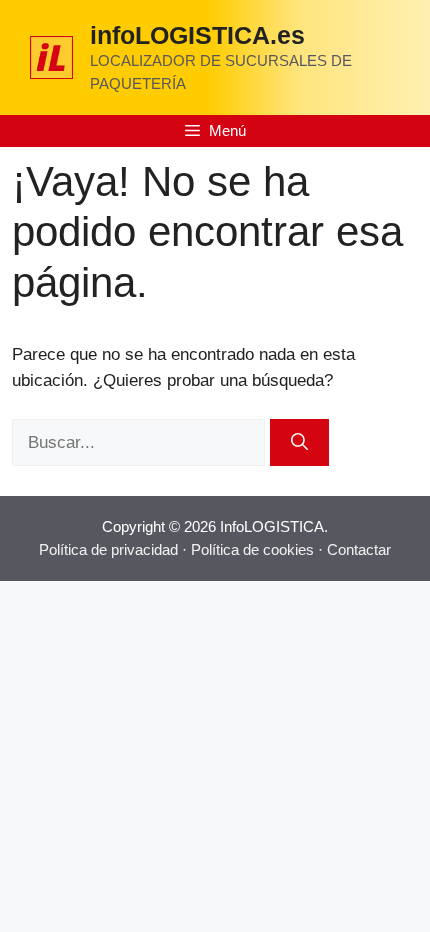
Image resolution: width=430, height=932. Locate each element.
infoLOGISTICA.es (197, 35)
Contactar (359, 549)
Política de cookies (252, 549)
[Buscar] (299, 443)
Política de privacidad (108, 549)
